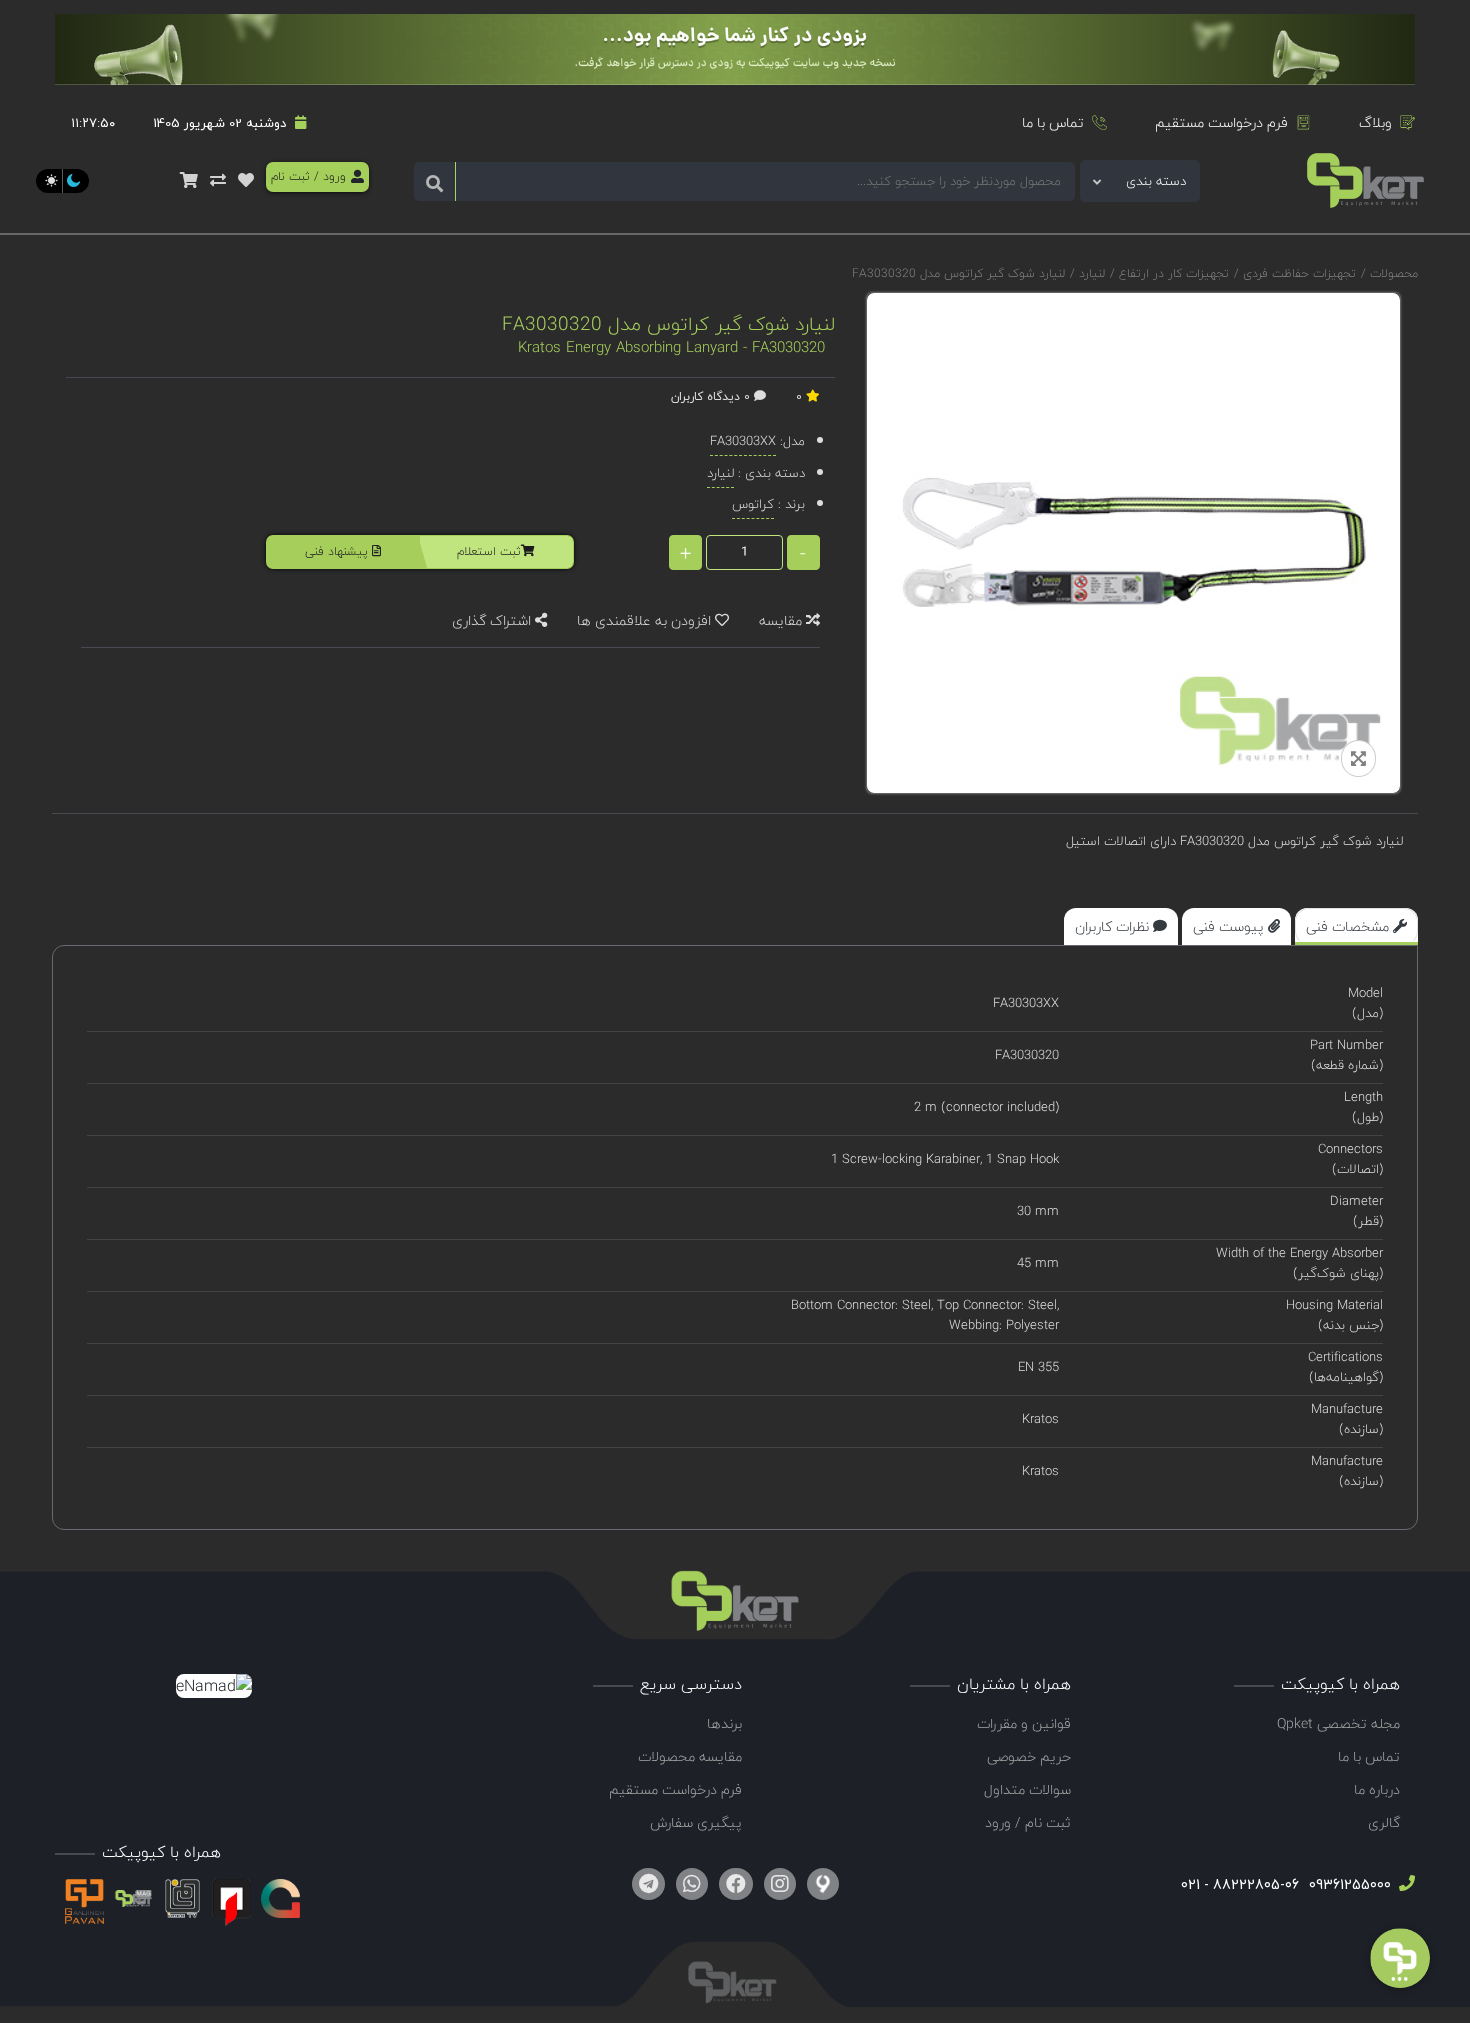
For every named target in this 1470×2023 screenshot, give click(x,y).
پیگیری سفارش (696, 1822)
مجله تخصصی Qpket (1338, 1723)
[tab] (1356, 926)
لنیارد (1090, 273)
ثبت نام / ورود (1028, 1822)
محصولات (1394, 273)
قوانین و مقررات (1024, 1723)
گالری (1384, 1822)
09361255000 (1348, 1884)
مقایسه (782, 620)
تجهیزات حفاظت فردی (1297, 273)
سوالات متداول (1027, 1789)
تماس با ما (1053, 122)
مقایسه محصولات (690, 1756)
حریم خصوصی (1029, 1756)
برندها (724, 1723)
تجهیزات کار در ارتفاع (1172, 273)
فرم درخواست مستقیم (1221, 122)
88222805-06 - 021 (1240, 1884)
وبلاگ (1375, 122)
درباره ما (1377, 1789)
